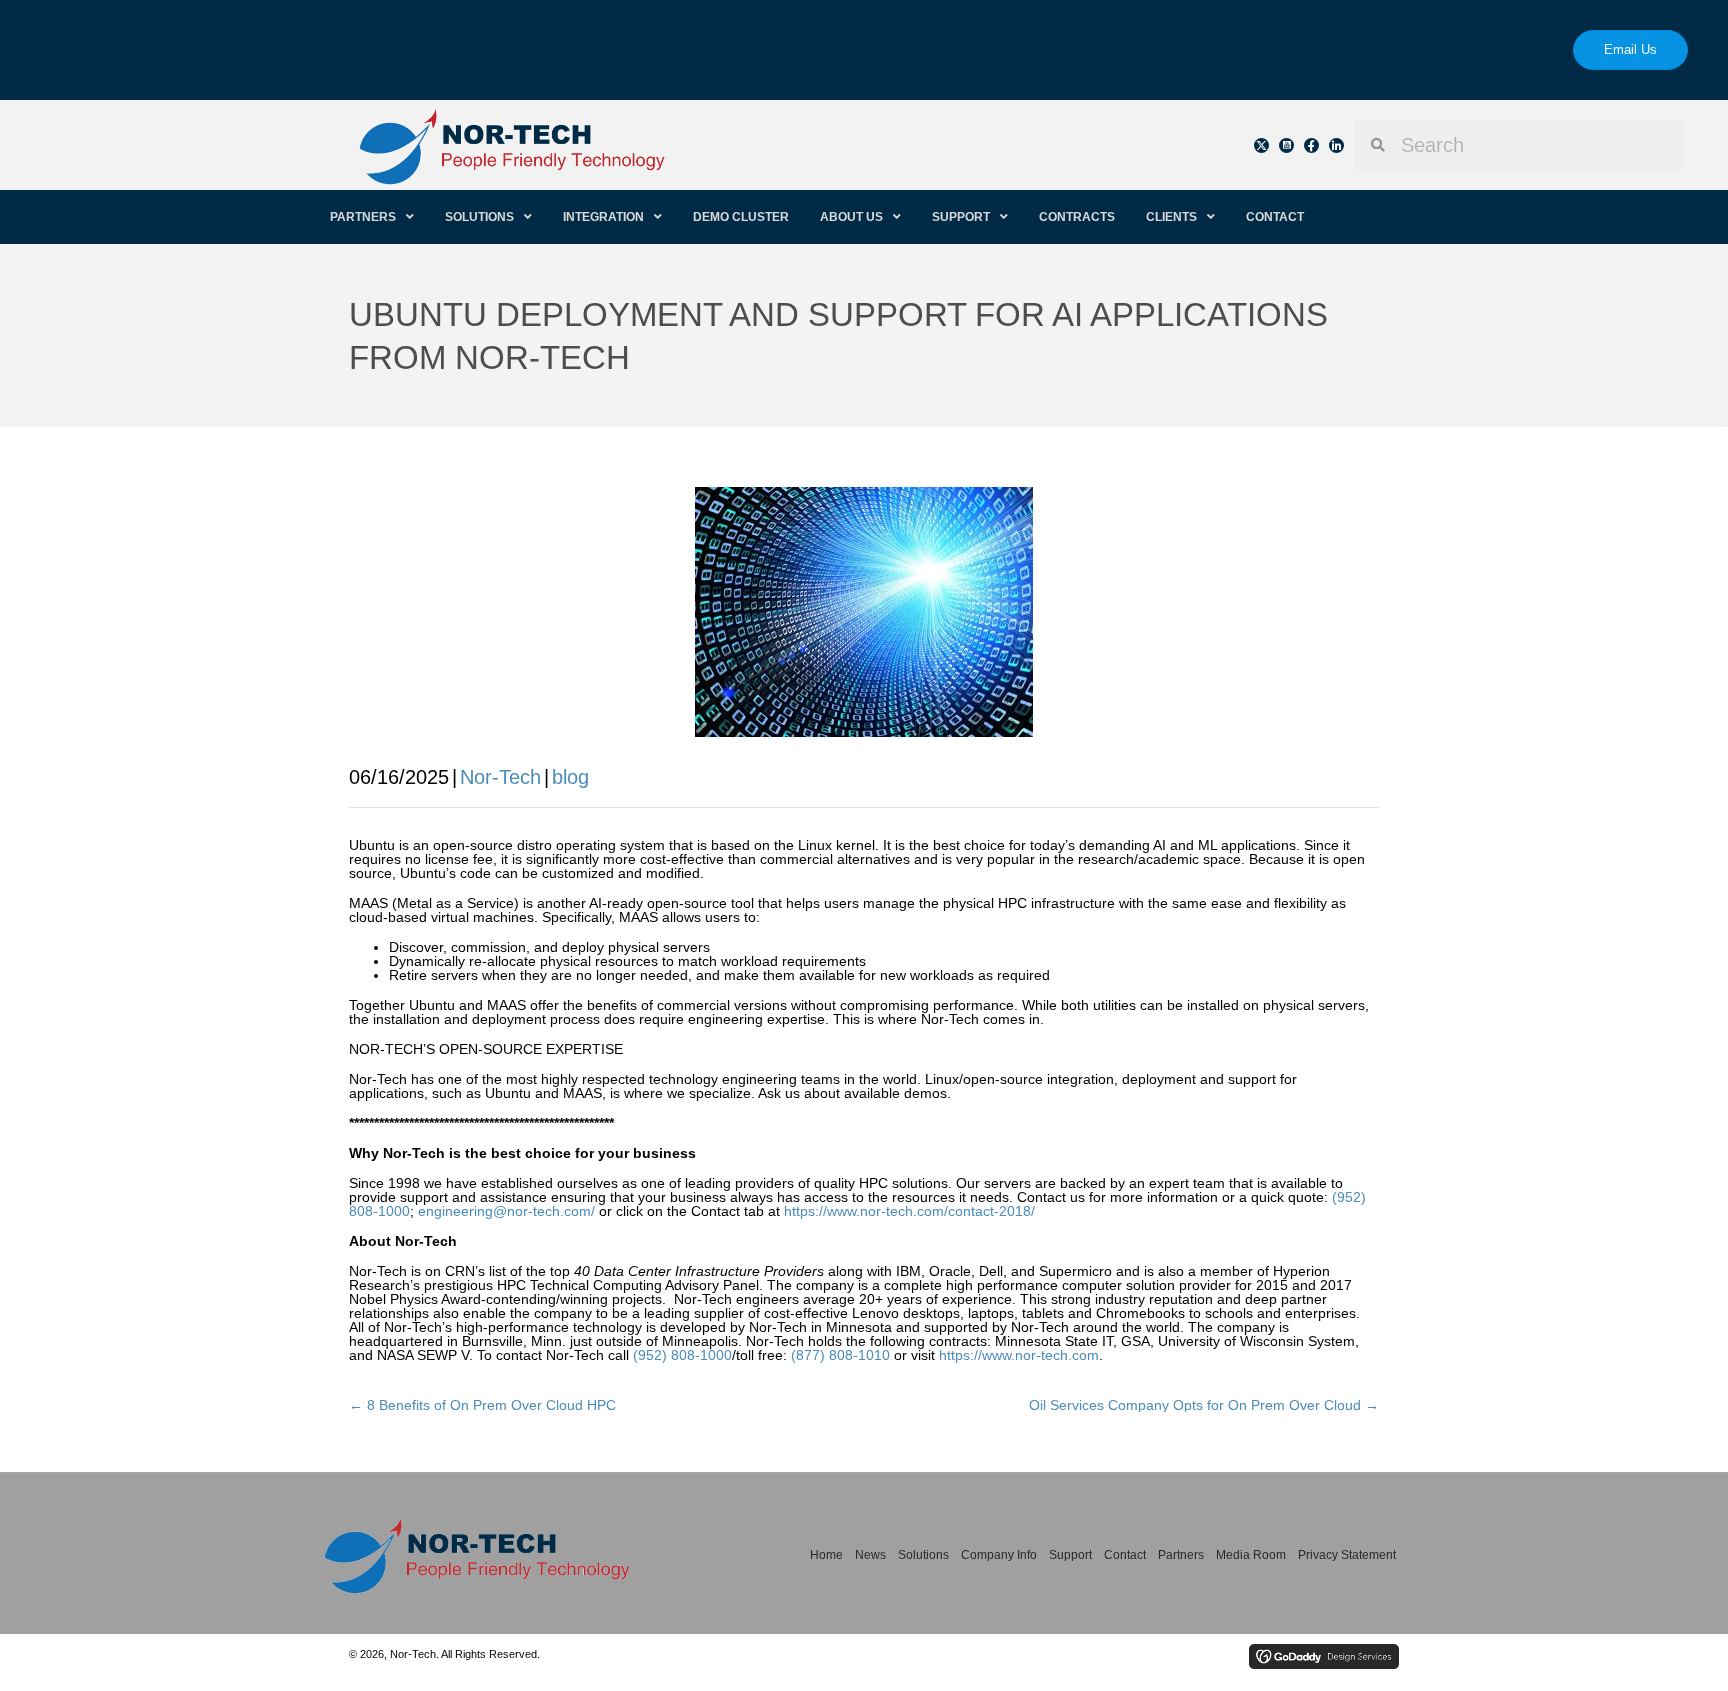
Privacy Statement (1347, 1555)
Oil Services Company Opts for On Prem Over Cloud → (1204, 1405)
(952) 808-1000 (682, 1355)
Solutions (923, 1555)
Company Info (999, 1555)
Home (826, 1555)
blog (570, 777)
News (870, 1555)
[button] (1261, 145)
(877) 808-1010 (840, 1355)
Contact (1125, 1555)
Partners (1181, 1555)
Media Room (1251, 1555)
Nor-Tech (500, 777)
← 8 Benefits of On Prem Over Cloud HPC (482, 1405)
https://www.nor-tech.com (1019, 1355)
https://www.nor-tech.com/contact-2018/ (909, 1211)
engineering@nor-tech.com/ (506, 1211)
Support (1070, 1555)
